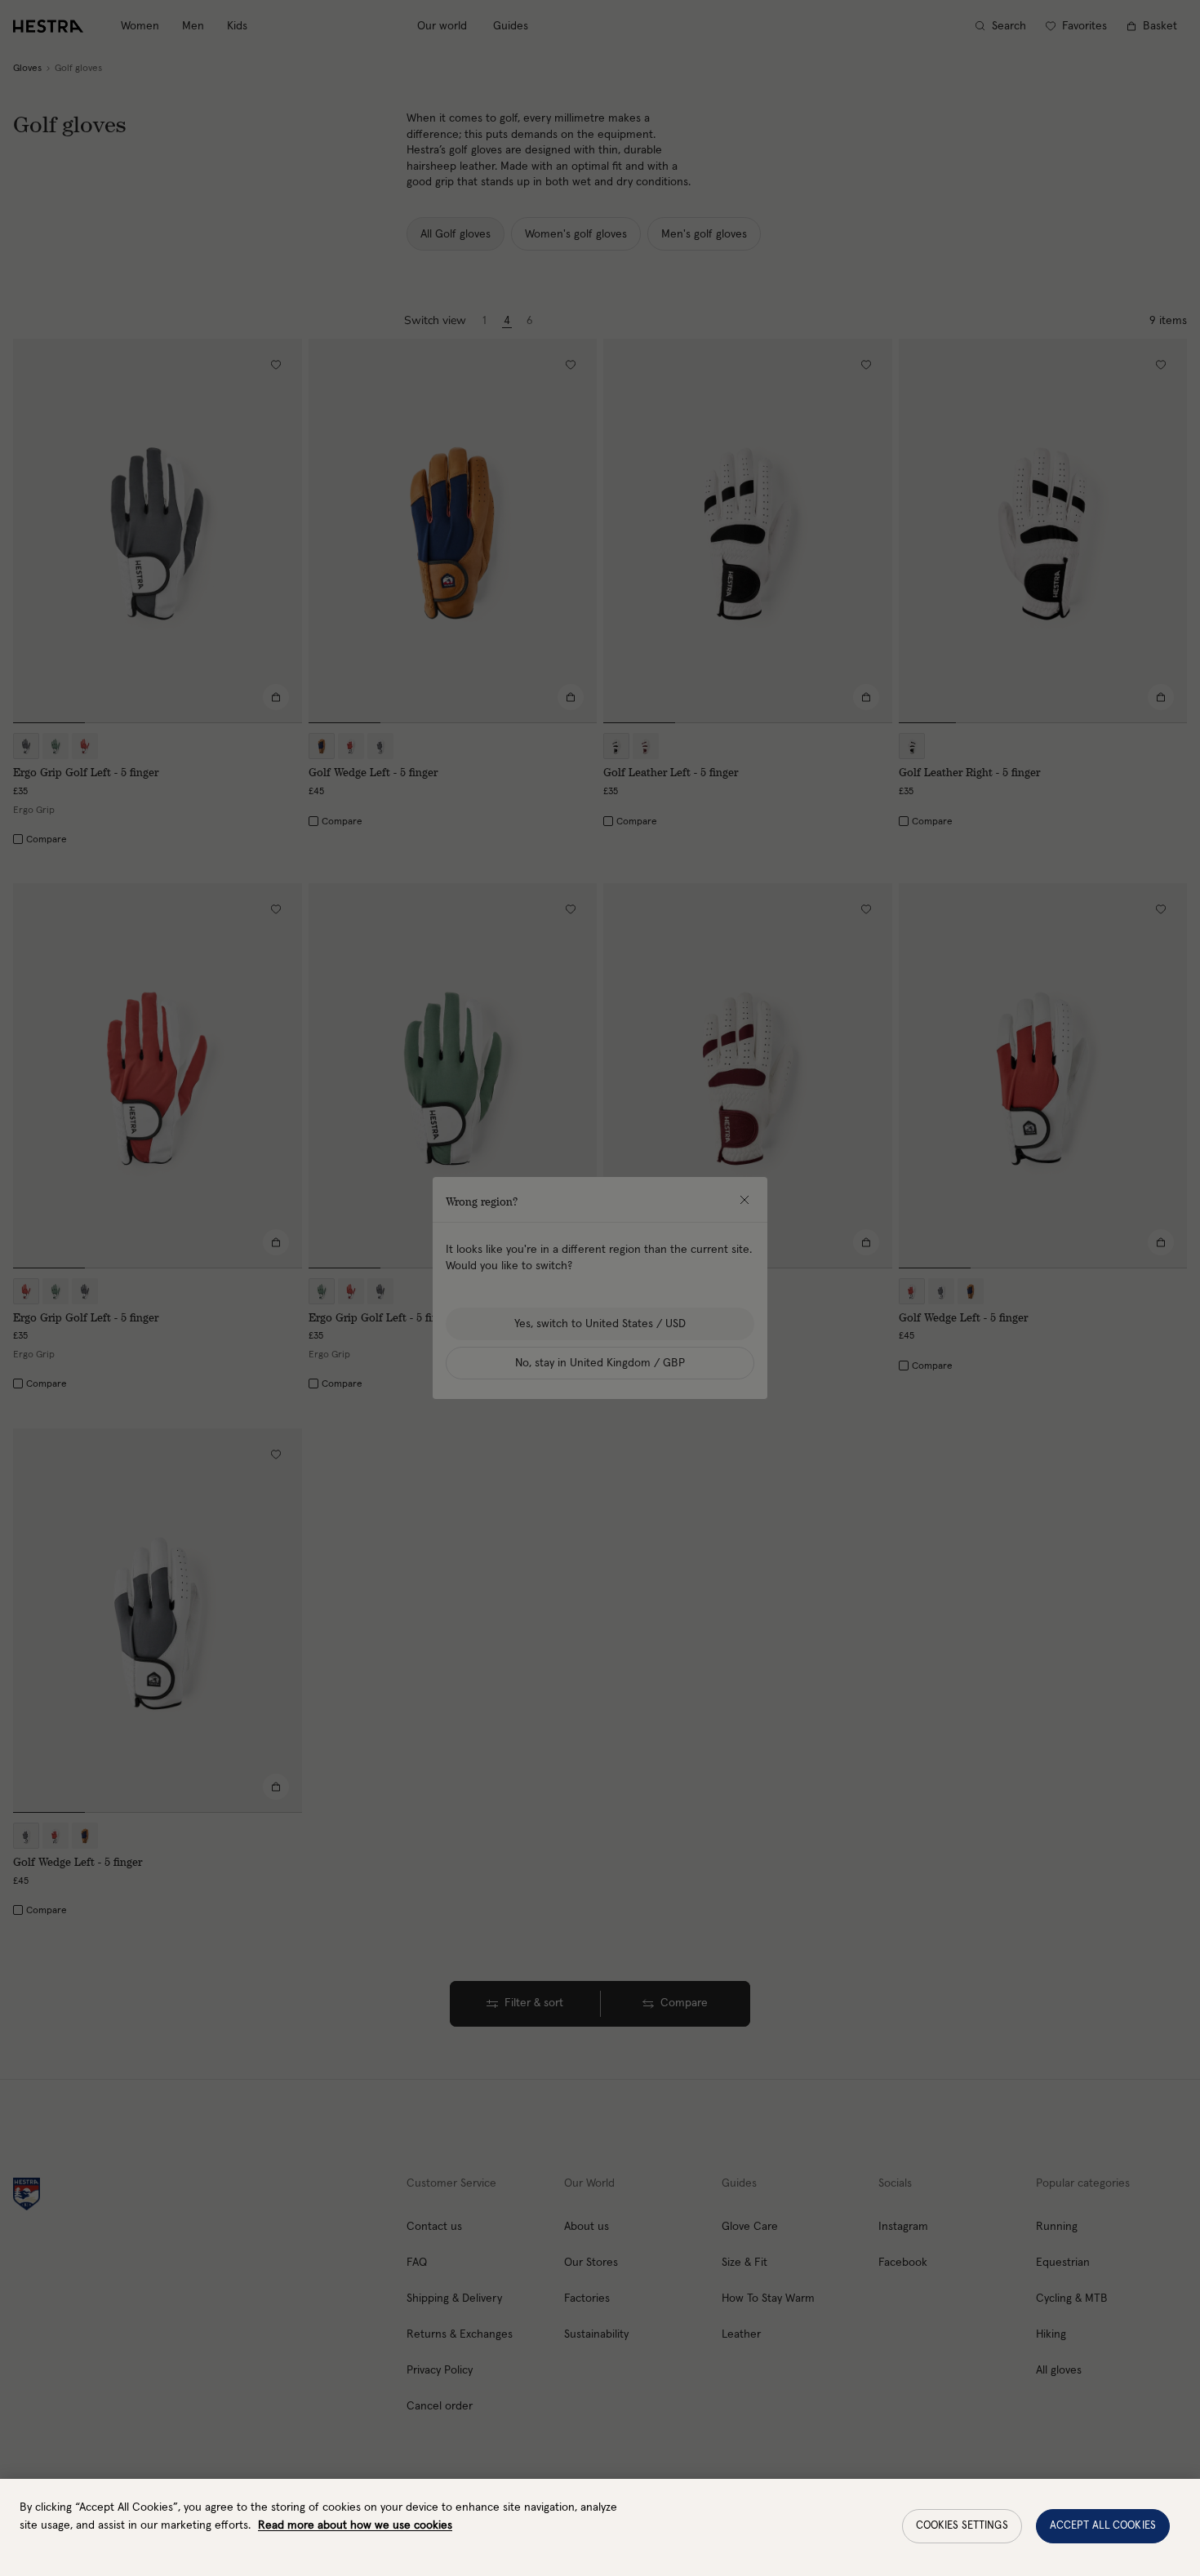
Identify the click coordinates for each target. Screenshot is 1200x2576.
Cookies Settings (962, 2526)
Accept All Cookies (1103, 2526)
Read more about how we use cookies (355, 2525)
